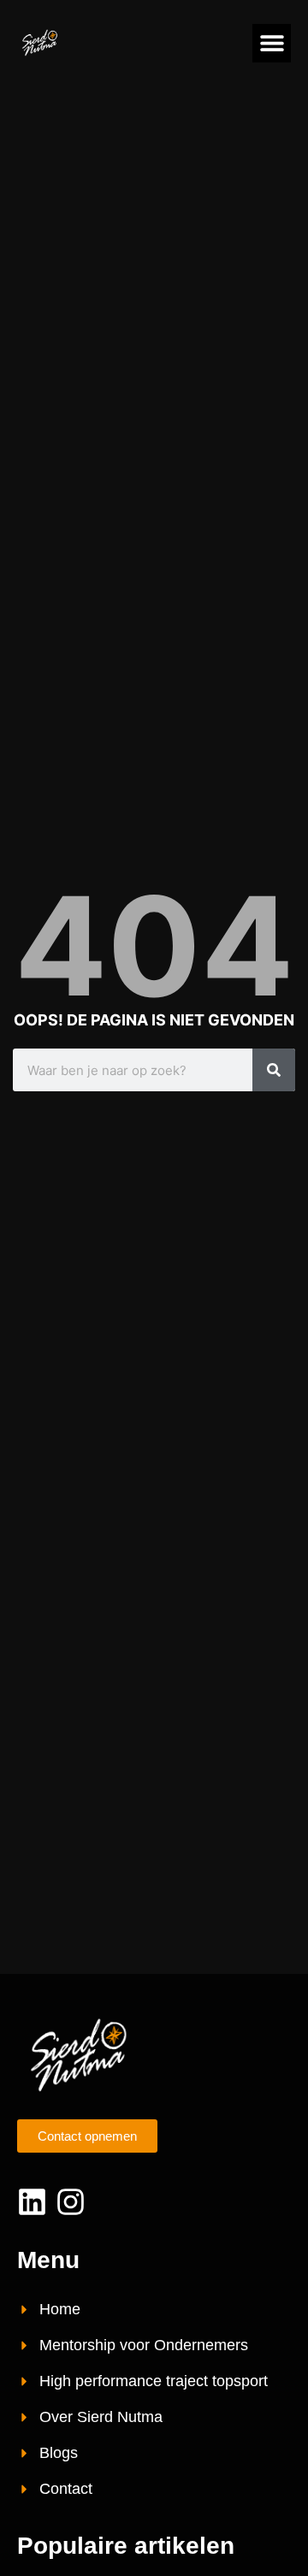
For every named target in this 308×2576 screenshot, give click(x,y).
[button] (272, 43)
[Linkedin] (32, 2202)
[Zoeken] (274, 1070)
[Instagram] (71, 2202)
